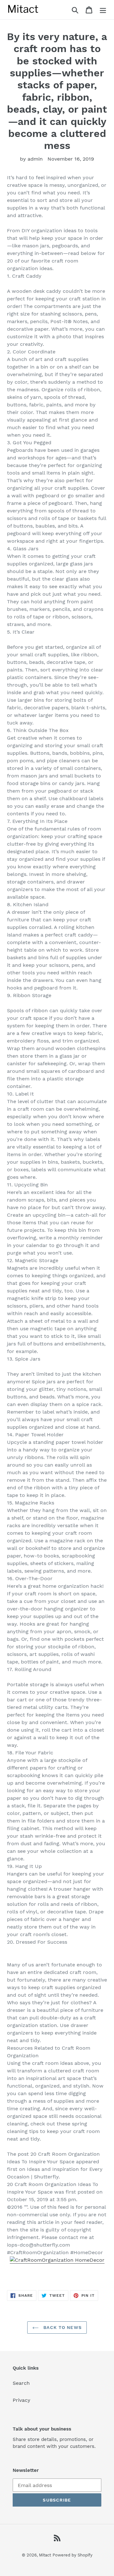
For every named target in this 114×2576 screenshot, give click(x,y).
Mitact (45, 2555)
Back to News (62, 2327)
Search (21, 2383)
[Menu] (103, 10)
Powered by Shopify (73, 2555)
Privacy (22, 2400)
